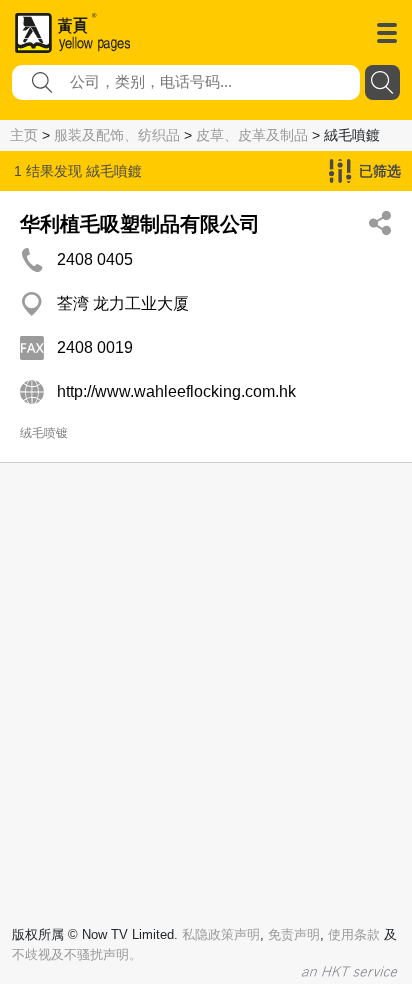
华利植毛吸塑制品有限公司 (140, 224)
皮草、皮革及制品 (252, 135)
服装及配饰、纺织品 (117, 135)
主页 (24, 135)
